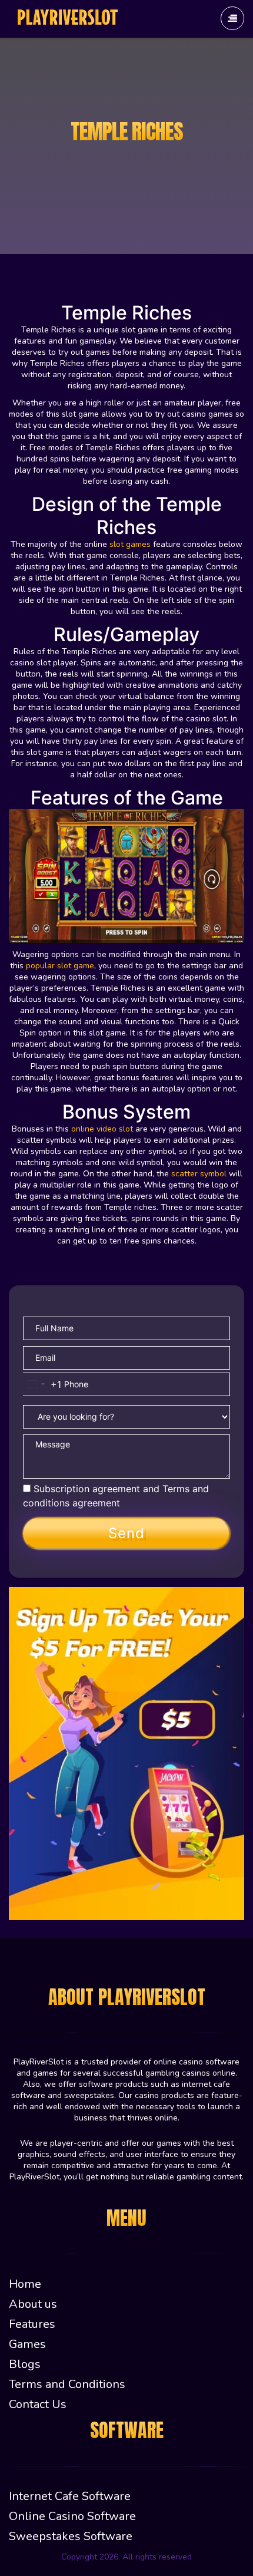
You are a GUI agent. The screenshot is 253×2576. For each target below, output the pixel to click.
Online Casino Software (72, 2516)
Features (32, 2324)
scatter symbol (199, 1174)
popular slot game (60, 966)
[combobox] (42, 1384)
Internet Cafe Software (70, 2496)
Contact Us (38, 2404)
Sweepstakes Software (71, 2536)
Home (25, 2284)
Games (27, 2344)
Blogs (25, 2364)
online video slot (102, 1129)
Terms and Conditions (67, 2384)
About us (33, 2304)
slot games (130, 544)
